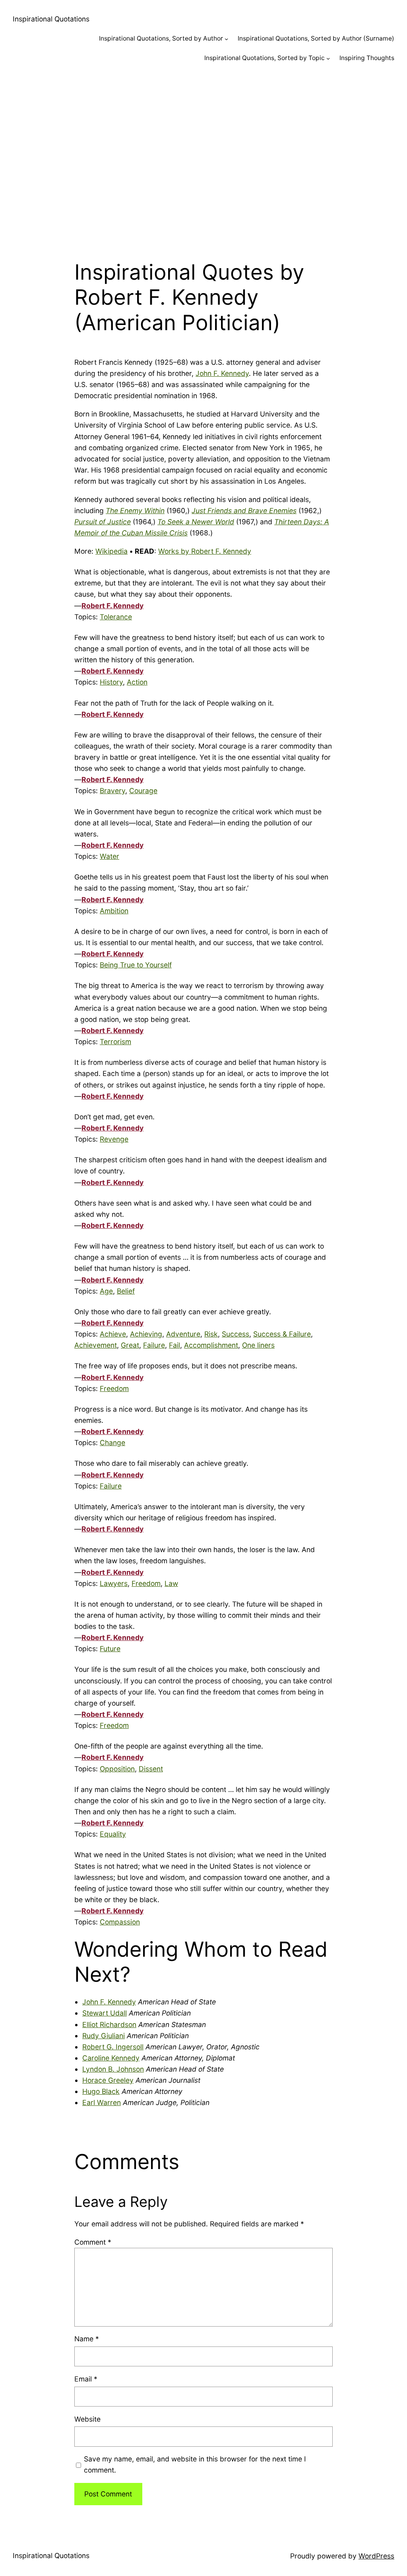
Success (235, 1334)
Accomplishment (211, 1345)
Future (110, 1649)
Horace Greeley (108, 2080)
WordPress (376, 2556)
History (111, 682)
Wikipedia (111, 551)
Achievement (96, 1345)
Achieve (113, 1334)
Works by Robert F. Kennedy (205, 551)
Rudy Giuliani (104, 2036)
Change (112, 1443)
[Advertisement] (203, 157)
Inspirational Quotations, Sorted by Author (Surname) (316, 38)
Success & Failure (282, 1334)
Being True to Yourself (136, 965)
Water (110, 856)
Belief (126, 1291)
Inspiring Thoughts (367, 58)
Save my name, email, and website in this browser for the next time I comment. (195, 2464)
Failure (154, 1345)
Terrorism (115, 1042)
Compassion (120, 1922)
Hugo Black (101, 2091)
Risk (211, 1334)
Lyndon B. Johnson (113, 2069)
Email (86, 2379)
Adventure (183, 1334)
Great (130, 1345)
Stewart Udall (105, 2013)
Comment (93, 2242)
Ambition (114, 911)
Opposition (117, 1769)
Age (106, 1291)
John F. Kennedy (222, 373)
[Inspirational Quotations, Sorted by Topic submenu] (328, 58)
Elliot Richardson (109, 2024)
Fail (174, 1345)
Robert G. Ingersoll (113, 2047)
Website (87, 2419)
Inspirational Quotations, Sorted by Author (161, 38)
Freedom (114, 1388)
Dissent (151, 1769)
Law (171, 1583)
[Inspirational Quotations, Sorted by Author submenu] (226, 39)
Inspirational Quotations (51, 19)
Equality (113, 1834)
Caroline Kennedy (111, 2058)
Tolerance (116, 617)
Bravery (112, 791)
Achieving (146, 1334)
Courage (143, 791)
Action (137, 682)
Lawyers (114, 1583)
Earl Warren (102, 2102)
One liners (258, 1345)
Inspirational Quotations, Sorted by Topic (265, 58)
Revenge (114, 1139)
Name (87, 2339)
